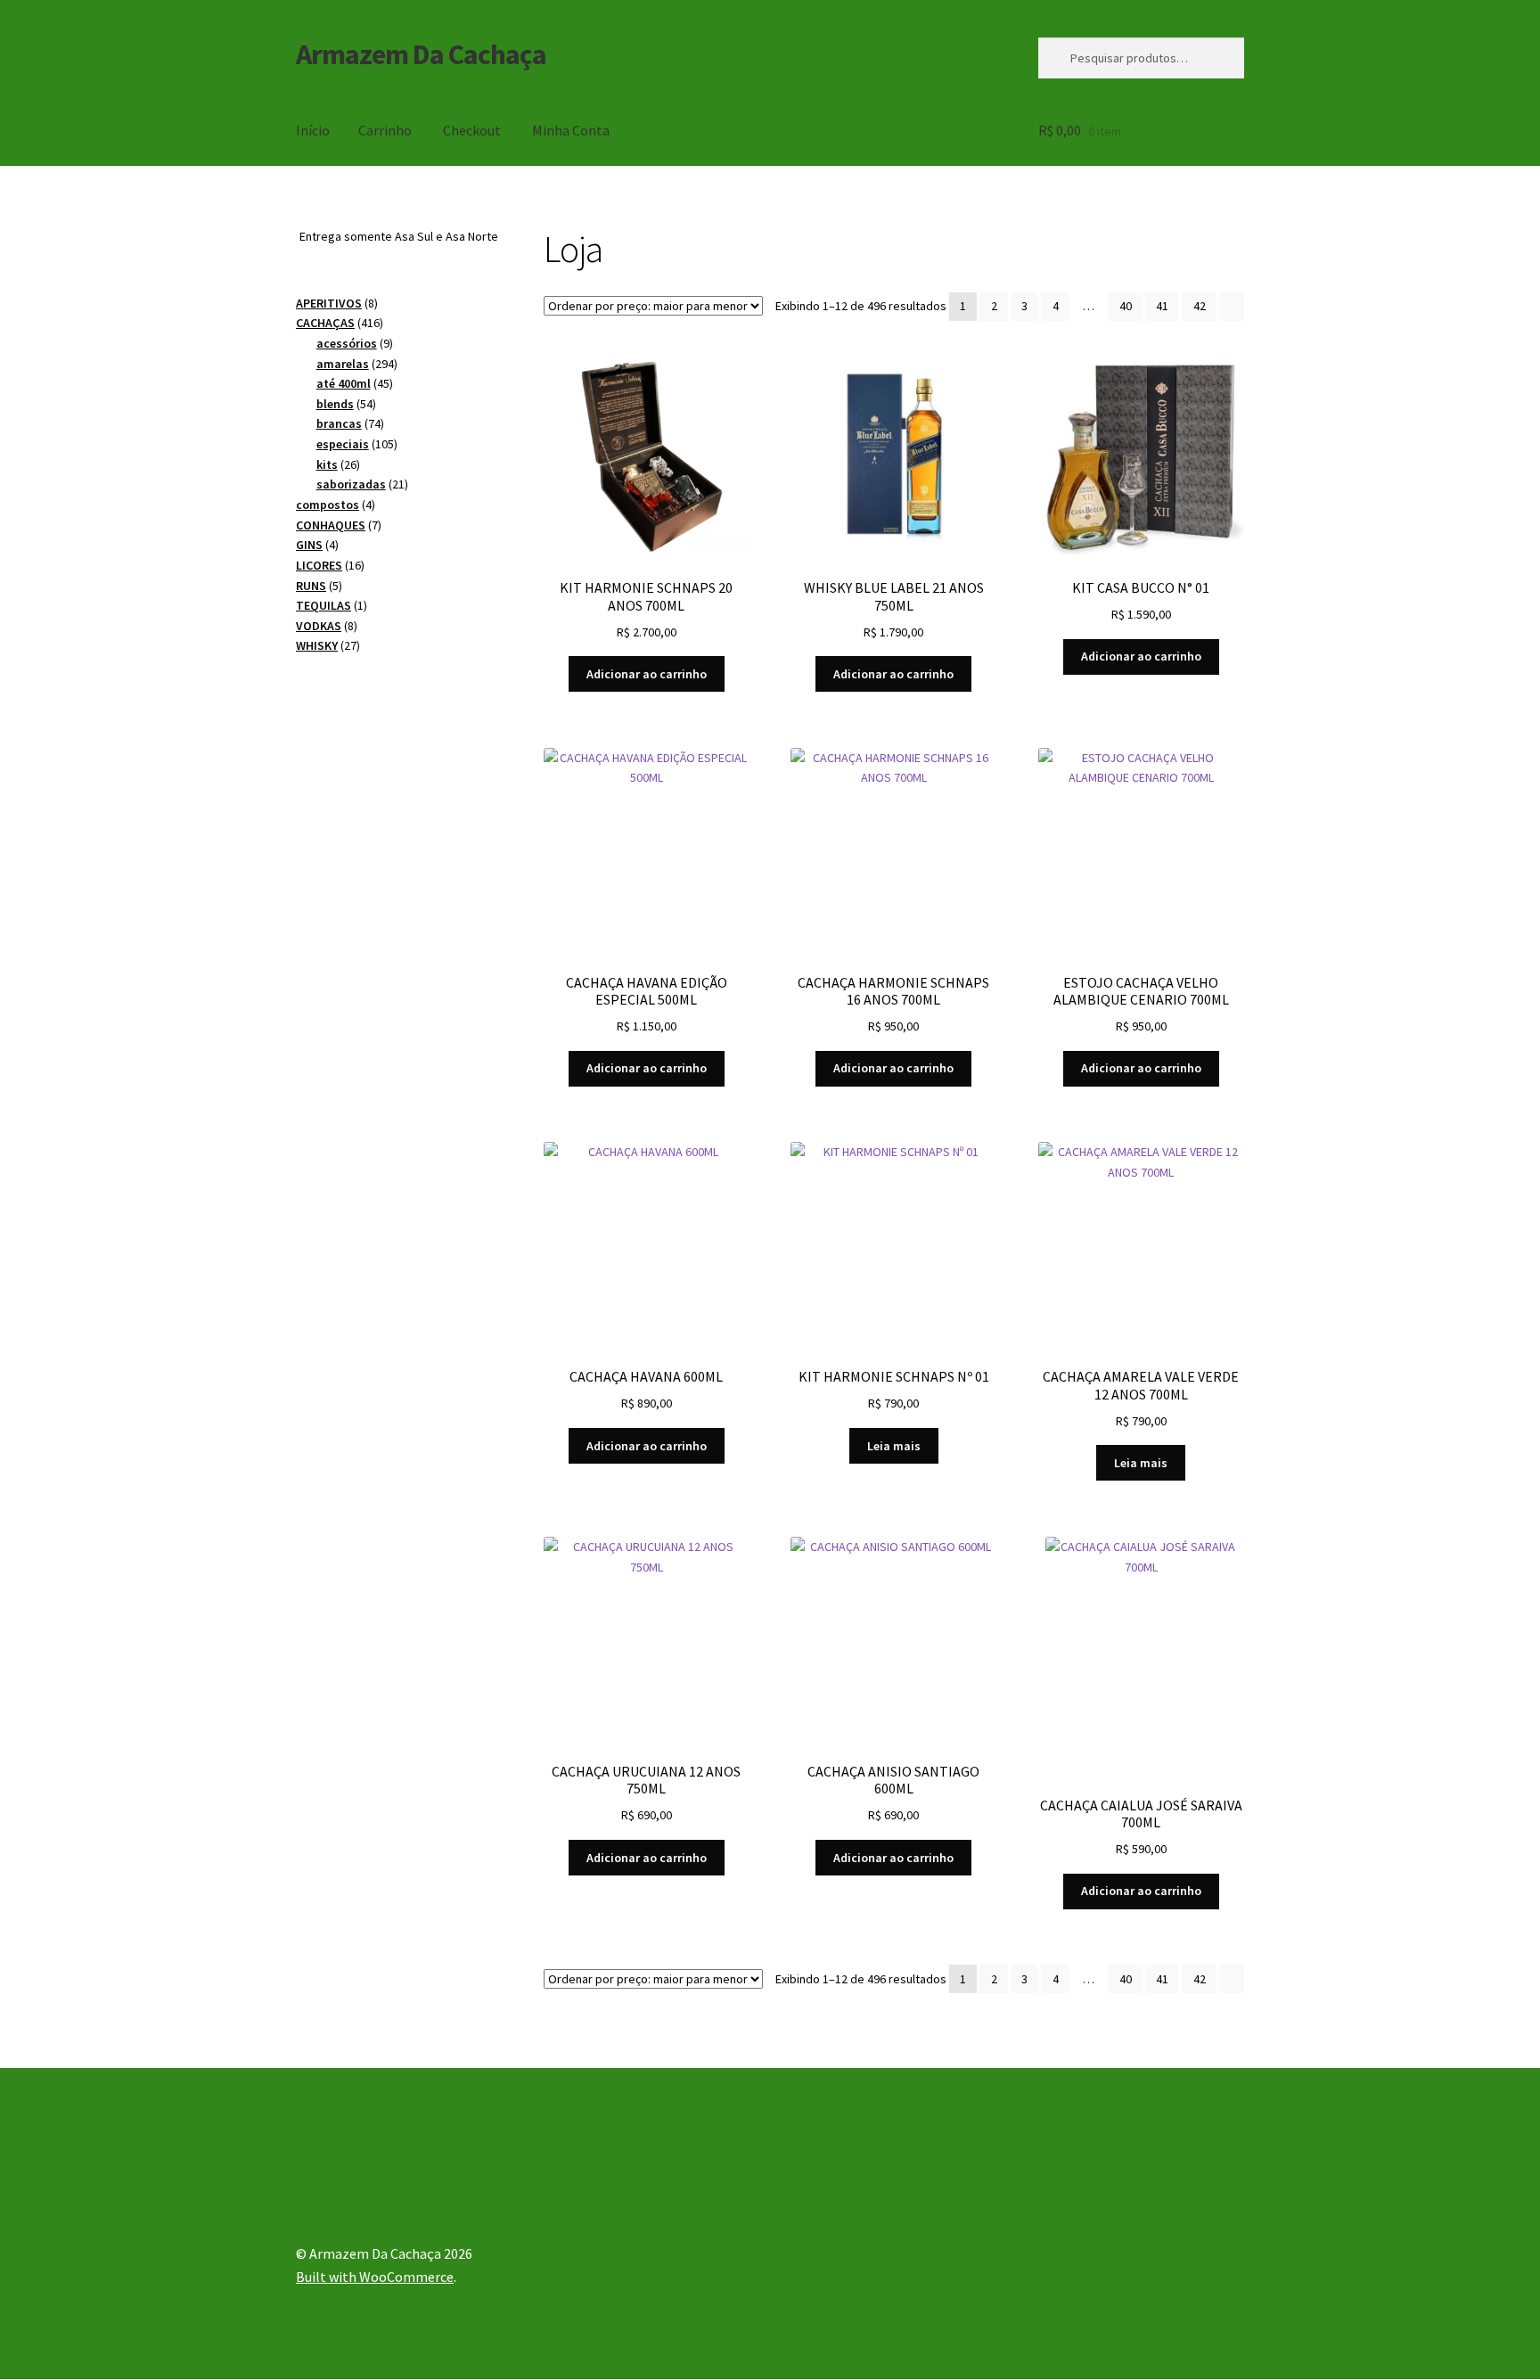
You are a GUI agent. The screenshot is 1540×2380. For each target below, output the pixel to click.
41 (1162, 306)
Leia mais (894, 1446)
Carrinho (385, 130)
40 (1126, 306)
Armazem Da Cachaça (421, 54)
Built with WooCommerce (375, 2277)
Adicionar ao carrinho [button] (647, 674)
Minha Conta (571, 130)
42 (1200, 306)
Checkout (472, 130)
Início (313, 130)
